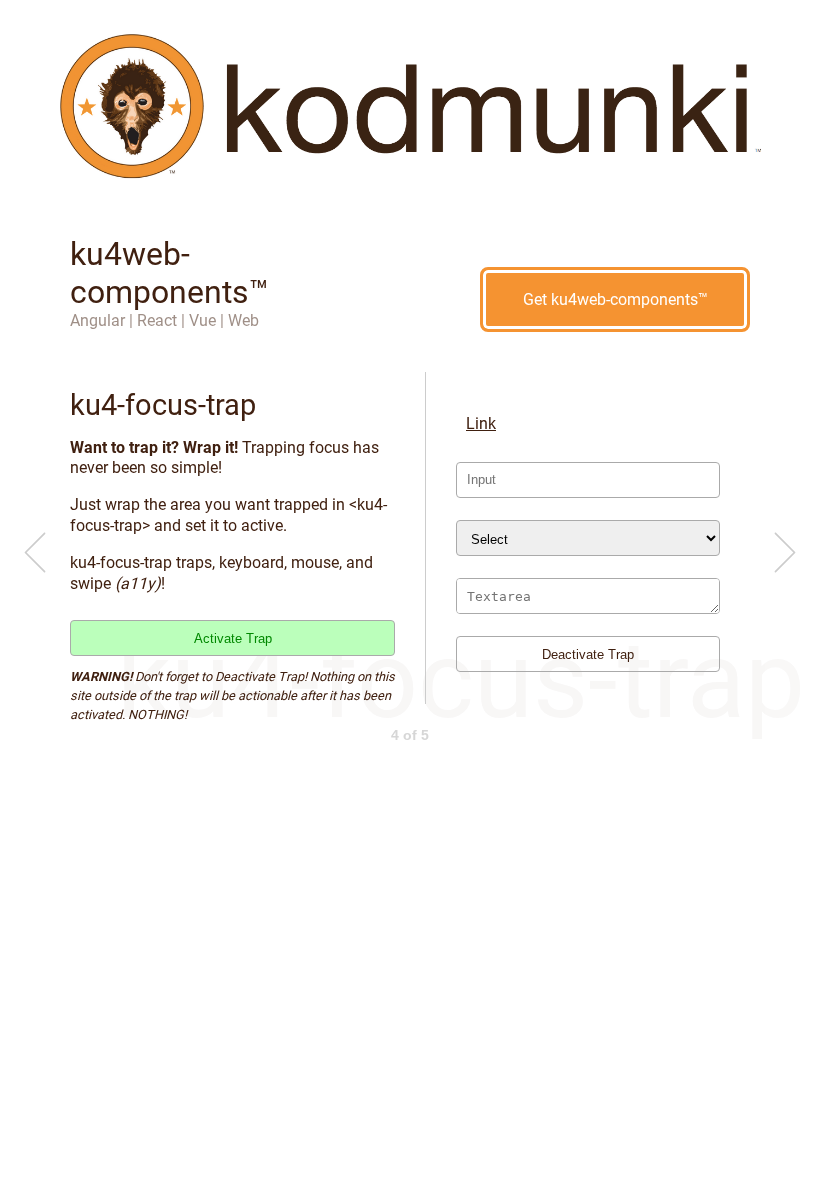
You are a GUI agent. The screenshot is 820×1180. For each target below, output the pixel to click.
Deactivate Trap (588, 654)
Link (481, 423)
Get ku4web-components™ (615, 299)
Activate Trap (233, 638)
